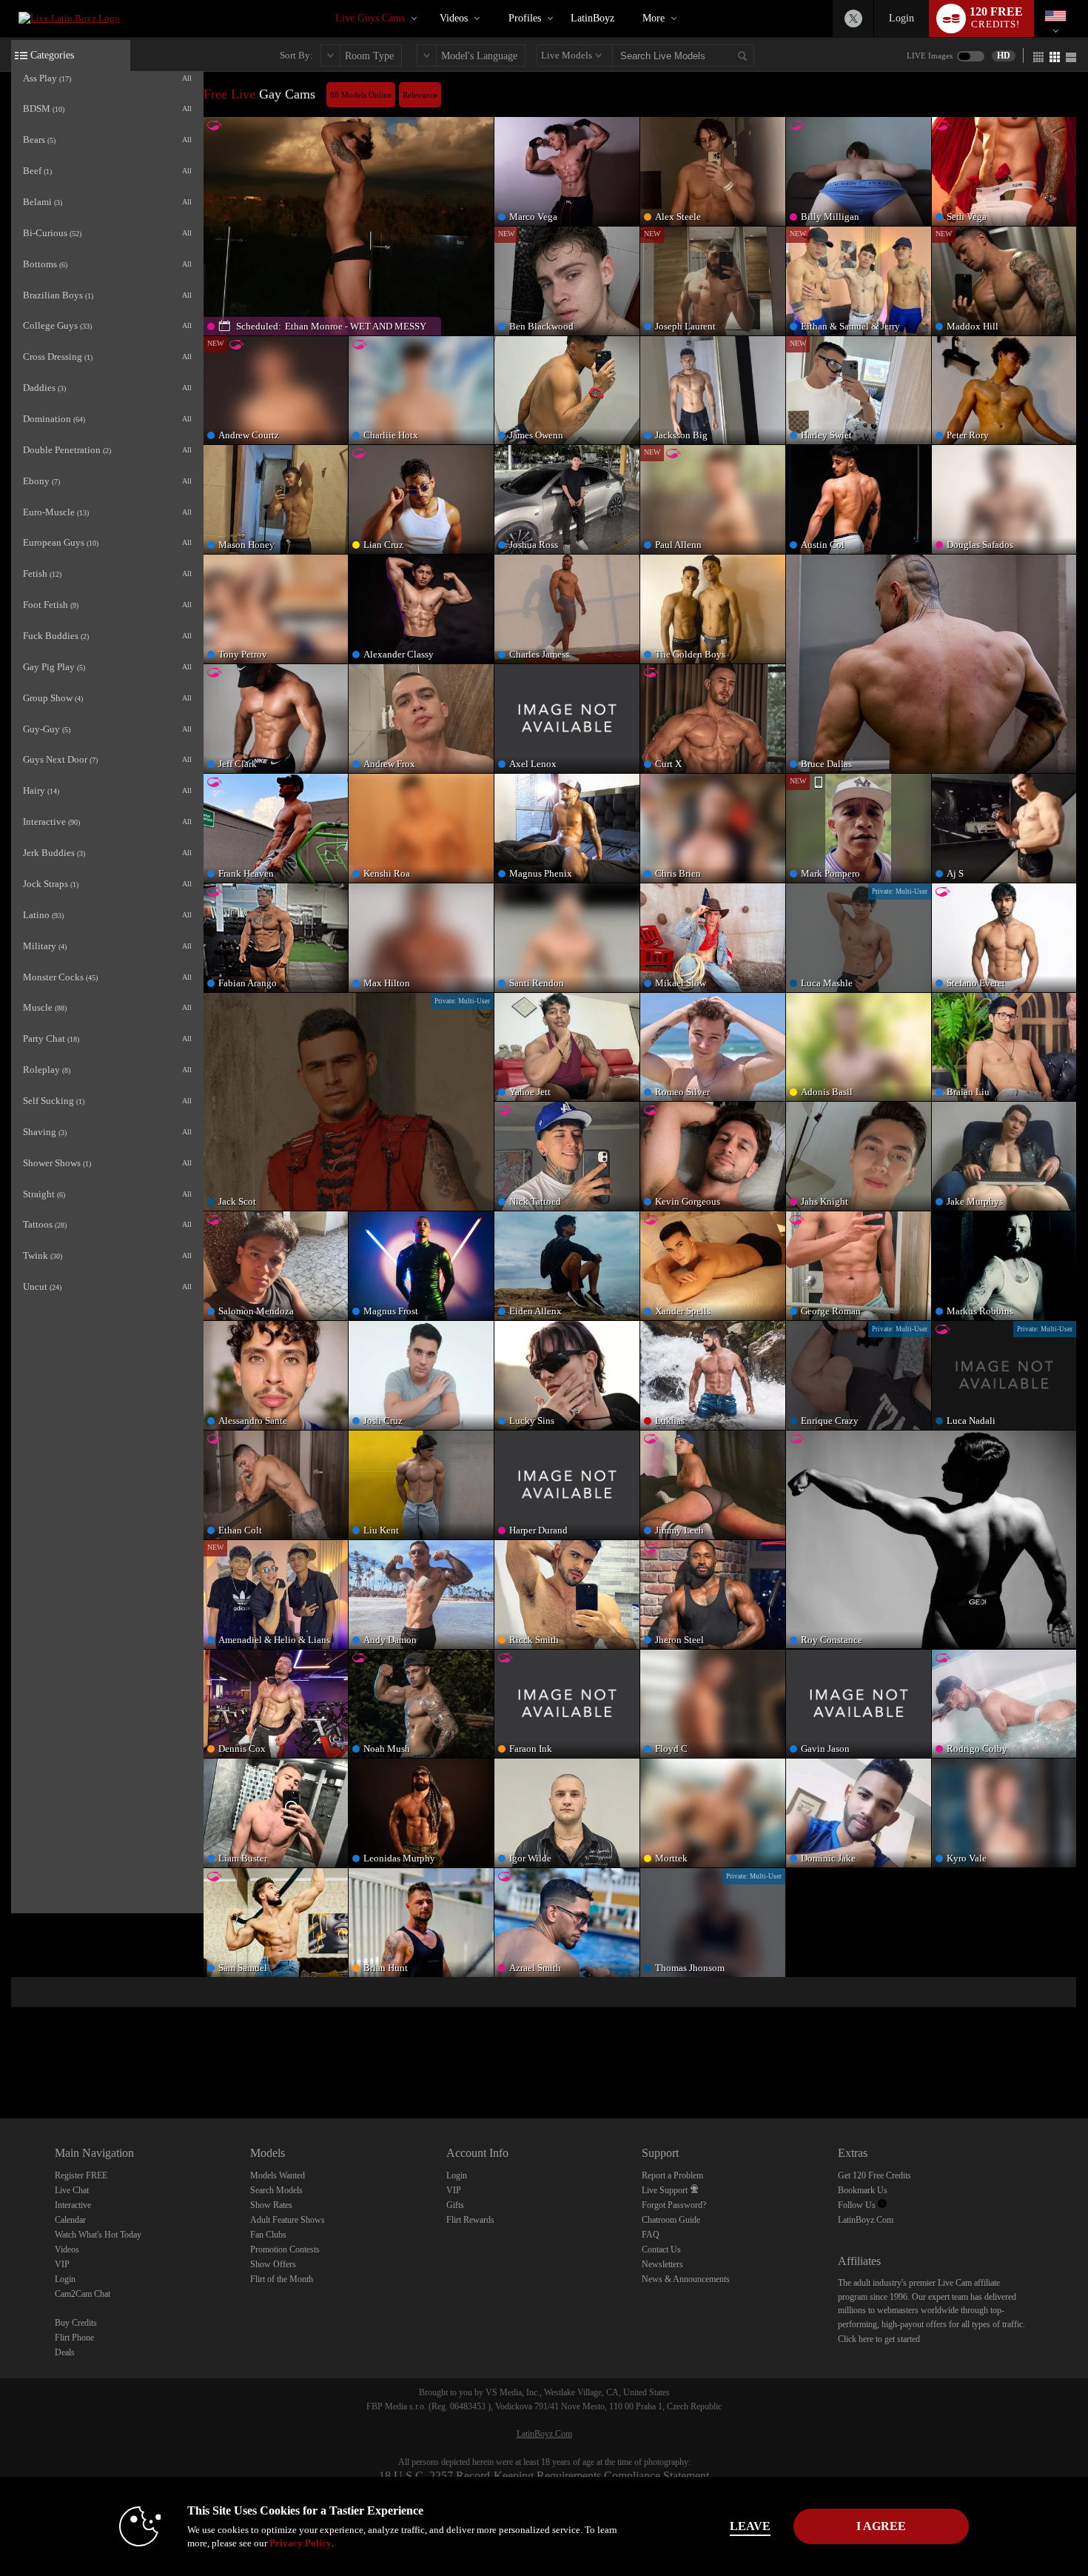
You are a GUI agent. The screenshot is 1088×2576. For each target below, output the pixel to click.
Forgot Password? (674, 2205)
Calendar (70, 2220)
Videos (454, 18)
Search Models (276, 2190)
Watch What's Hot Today (98, 2235)
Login (901, 18)
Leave (750, 2526)
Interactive (73, 2205)
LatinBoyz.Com (866, 2220)
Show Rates (271, 2205)
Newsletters (662, 2264)
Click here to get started (879, 2339)
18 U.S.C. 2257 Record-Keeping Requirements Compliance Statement (544, 2476)
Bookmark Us (863, 2190)
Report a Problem (672, 2175)
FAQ (651, 2235)
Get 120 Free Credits (874, 2175)
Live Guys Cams (370, 18)
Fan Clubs (268, 2235)
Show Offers (273, 2264)
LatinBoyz (592, 18)
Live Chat (72, 2190)
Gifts (455, 2205)
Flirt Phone (74, 2338)
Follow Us (858, 2205)
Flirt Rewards (470, 2220)
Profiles (525, 18)
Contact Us (661, 2249)
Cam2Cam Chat (83, 2294)
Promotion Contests (285, 2249)
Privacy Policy (300, 2543)
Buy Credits (76, 2323)
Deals (65, 2352)
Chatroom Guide (671, 2220)
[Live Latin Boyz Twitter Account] (853, 19)
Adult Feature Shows (288, 2220)
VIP (62, 2264)
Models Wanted (278, 2175)
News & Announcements (686, 2279)
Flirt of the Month (282, 2279)
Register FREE (81, 2175)
